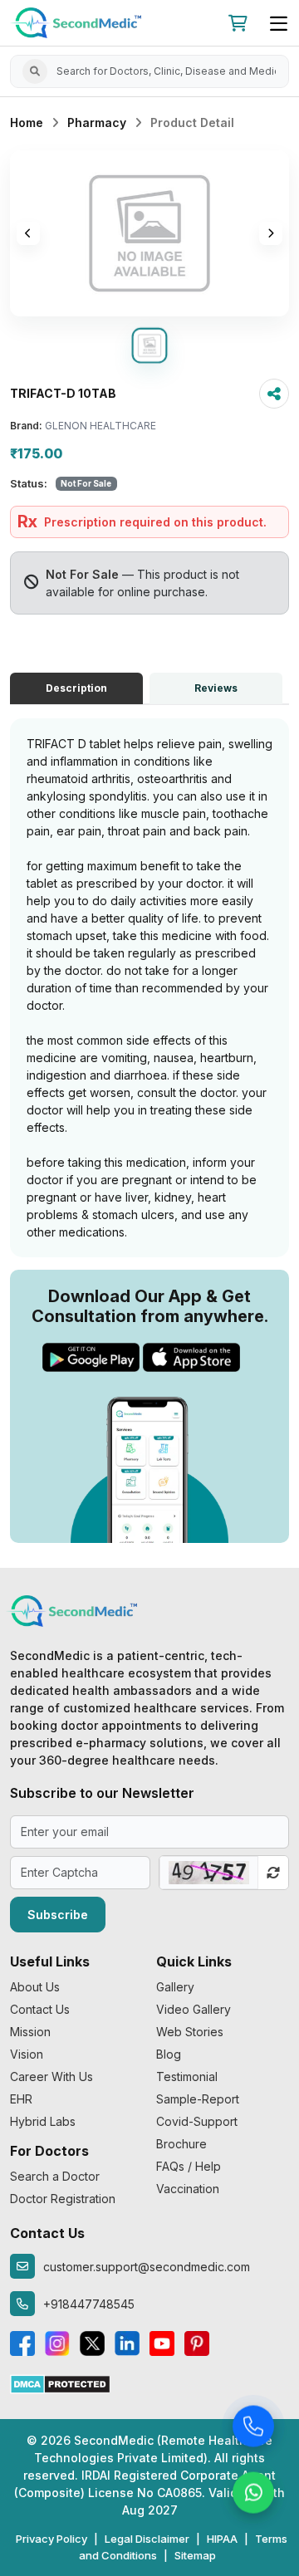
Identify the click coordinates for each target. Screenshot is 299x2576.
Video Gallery (194, 2009)
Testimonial (187, 2076)
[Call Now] (253, 2429)
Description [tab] (76, 688)
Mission (30, 2032)
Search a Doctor (55, 2176)
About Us (35, 1987)
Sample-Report (198, 2099)
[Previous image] (28, 233)
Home (27, 122)
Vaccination (188, 2189)
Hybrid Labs (43, 2121)
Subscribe (58, 1915)
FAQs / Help (189, 2166)
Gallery (175, 1987)
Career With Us (51, 2076)
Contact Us (40, 2009)
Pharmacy (97, 122)
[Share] (274, 394)
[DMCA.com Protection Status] (60, 2383)
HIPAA (222, 2539)
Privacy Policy (51, 2539)
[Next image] (271, 233)
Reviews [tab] (216, 688)
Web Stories (190, 2032)
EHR (21, 2099)
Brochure (181, 2144)
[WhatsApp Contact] (253, 2495)
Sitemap (195, 2555)
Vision (27, 2054)
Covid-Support (197, 2121)
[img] (149, 233)
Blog (169, 2054)
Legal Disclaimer (147, 2539)
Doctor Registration (63, 2199)
